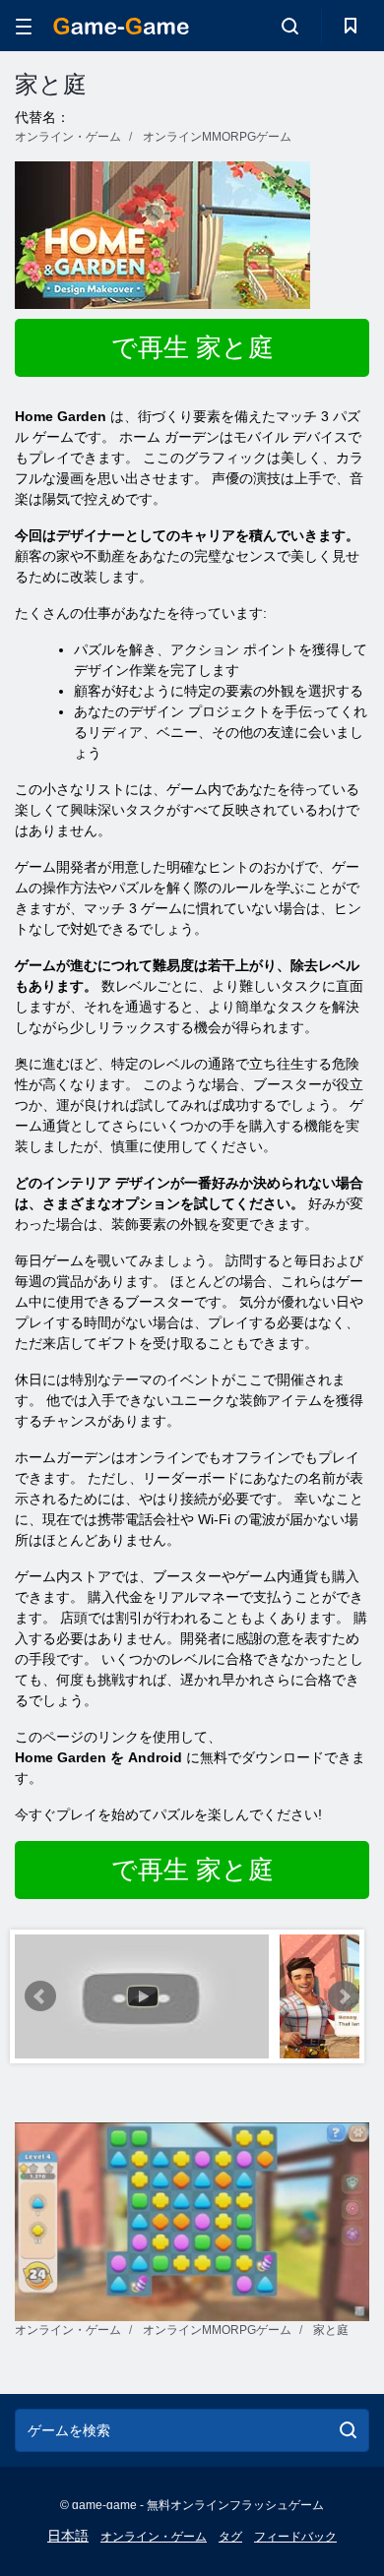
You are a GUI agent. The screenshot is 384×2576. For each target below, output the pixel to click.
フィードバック (295, 2537)
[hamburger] (24, 26)
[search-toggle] (290, 26)
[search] (348, 2430)
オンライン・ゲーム (154, 2537)
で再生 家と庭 (192, 347)
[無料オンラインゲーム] (121, 26)
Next (344, 1996)
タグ (230, 2537)
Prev (40, 1996)
